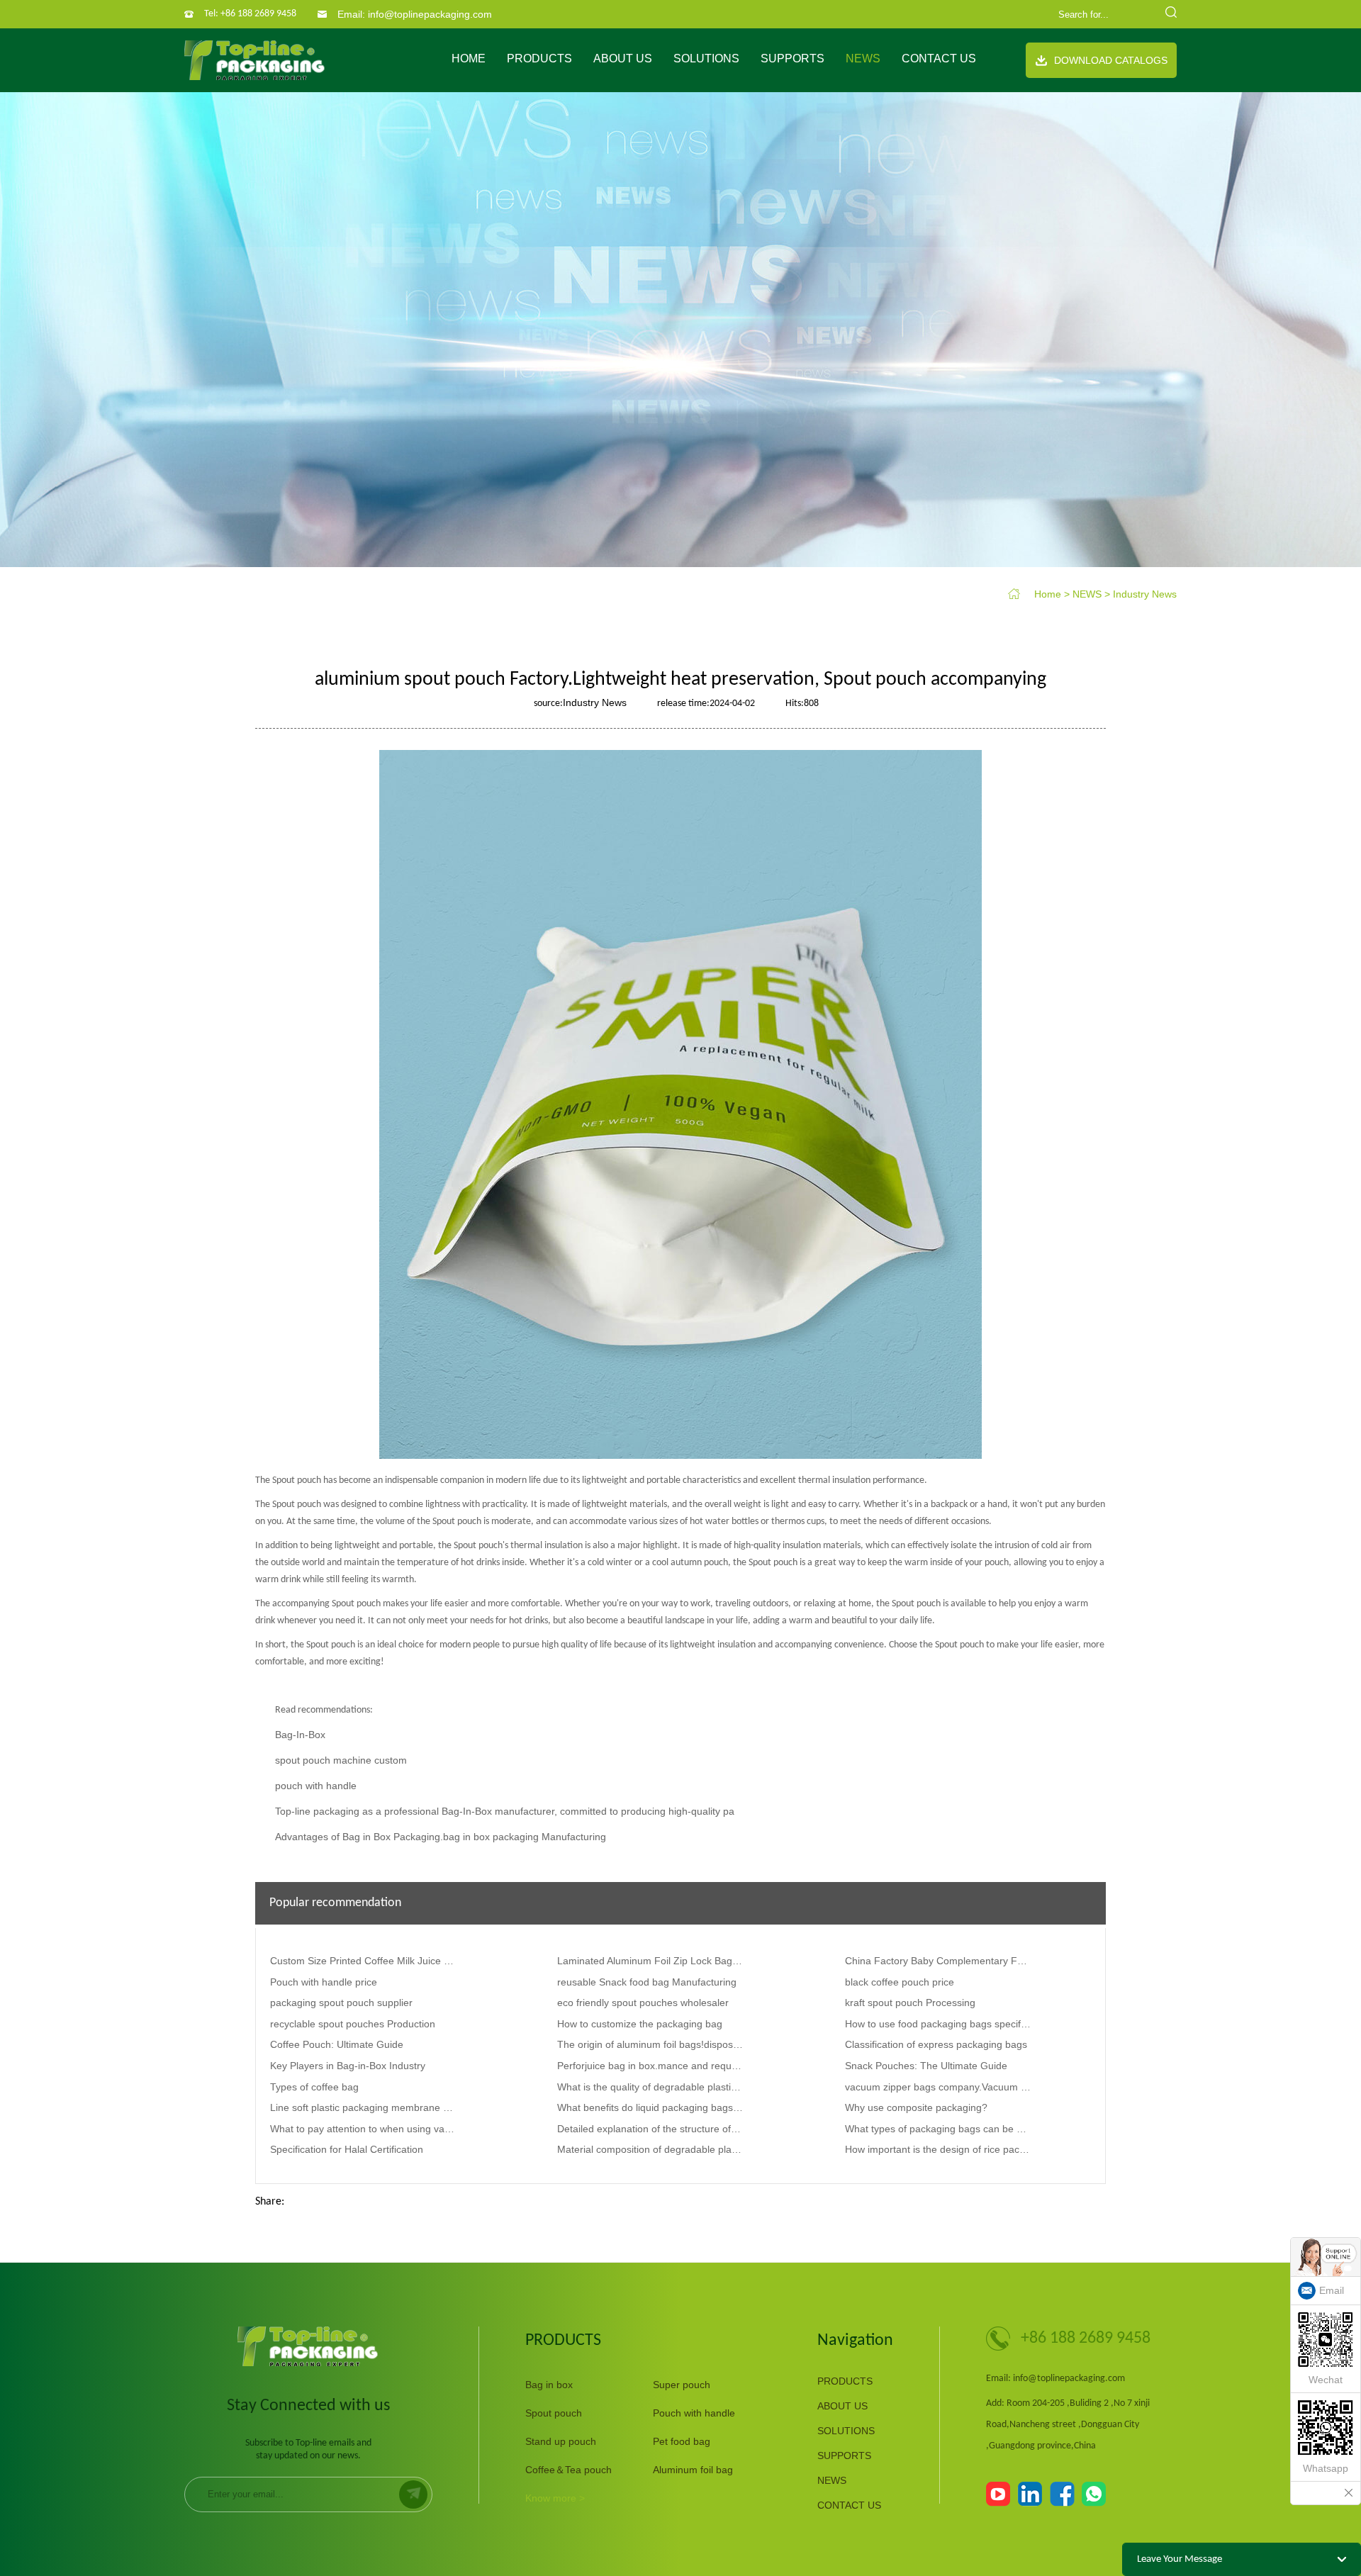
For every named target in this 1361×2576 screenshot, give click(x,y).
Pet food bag (682, 2441)
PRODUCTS (539, 58)
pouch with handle (316, 1786)
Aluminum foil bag (693, 2470)
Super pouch (682, 2385)
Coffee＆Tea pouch (569, 2470)
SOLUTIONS (706, 58)
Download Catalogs (1111, 60)
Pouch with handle (694, 2413)
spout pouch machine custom (341, 1760)
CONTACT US (939, 58)
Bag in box (549, 2385)
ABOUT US (623, 58)
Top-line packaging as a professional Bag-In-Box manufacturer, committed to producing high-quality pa (505, 1811)
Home (469, 58)
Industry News (1145, 594)
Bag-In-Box (300, 1735)
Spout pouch (554, 2413)
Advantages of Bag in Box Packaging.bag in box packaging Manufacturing (441, 1837)
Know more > (555, 2498)
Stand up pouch (561, 2441)
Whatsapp (1326, 2468)
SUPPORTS (792, 58)
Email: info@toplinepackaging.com (415, 14)
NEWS (863, 58)
